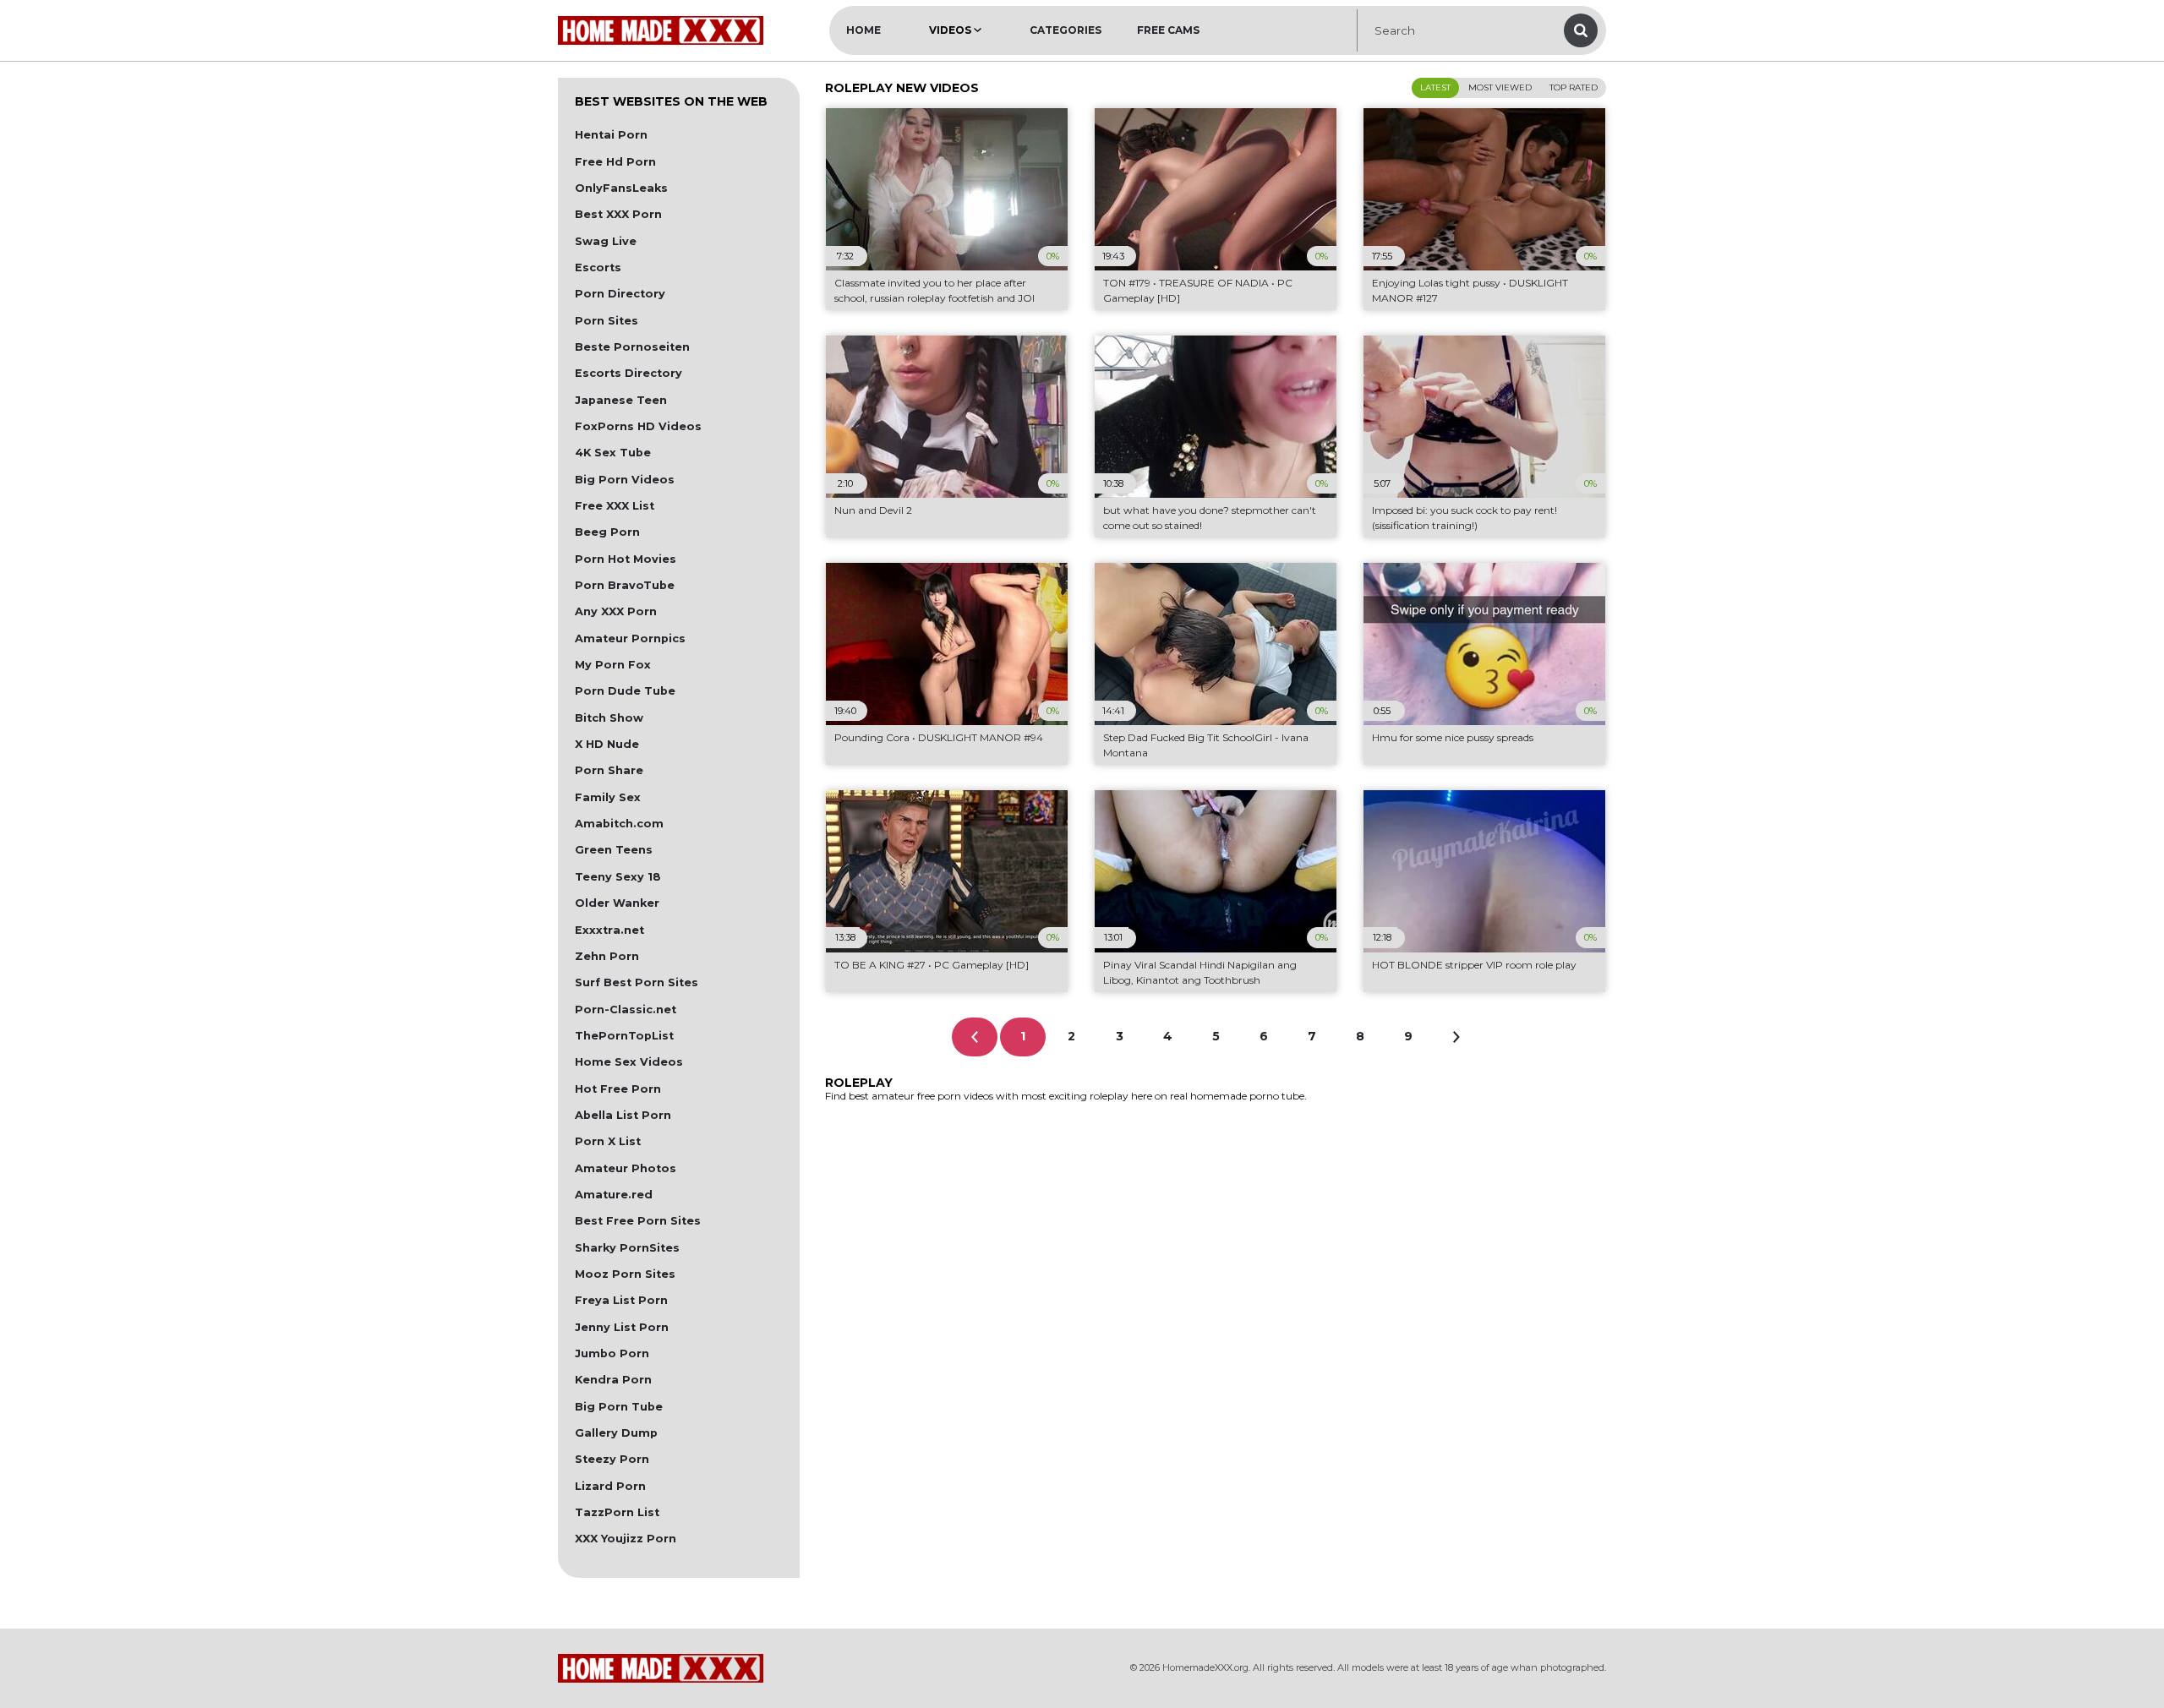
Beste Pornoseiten (632, 347)
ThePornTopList (624, 1036)
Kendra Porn (613, 1380)
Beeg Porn (607, 532)
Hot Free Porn (618, 1089)
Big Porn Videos (625, 480)
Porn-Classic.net (626, 1010)
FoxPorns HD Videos (638, 426)
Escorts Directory (628, 373)
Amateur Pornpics (630, 638)
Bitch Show (609, 718)
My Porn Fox (613, 665)
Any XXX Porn (616, 611)
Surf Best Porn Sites (637, 982)
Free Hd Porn (615, 162)
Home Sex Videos (629, 1062)
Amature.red (614, 1195)
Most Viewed (1500, 87)
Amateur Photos (626, 1168)
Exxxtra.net (609, 930)
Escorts (598, 267)
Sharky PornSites (627, 1248)
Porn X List (608, 1141)
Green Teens (614, 850)
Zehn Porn (607, 956)
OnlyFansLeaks (621, 188)
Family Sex (608, 797)
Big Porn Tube (619, 1407)
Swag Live (606, 241)
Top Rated (1574, 87)
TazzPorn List (617, 1512)
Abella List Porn (623, 1115)
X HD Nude (607, 744)
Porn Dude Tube (625, 691)
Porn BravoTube (625, 585)
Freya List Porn (621, 1300)
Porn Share (609, 770)
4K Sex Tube (613, 453)
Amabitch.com (619, 824)
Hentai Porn (611, 135)
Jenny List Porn (622, 1327)
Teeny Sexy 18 (618, 877)
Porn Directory (620, 294)
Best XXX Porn (618, 214)
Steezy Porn (612, 1459)
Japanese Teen (621, 400)
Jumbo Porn (612, 1353)
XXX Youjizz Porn (626, 1539)
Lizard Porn (610, 1486)
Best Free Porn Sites (638, 1221)
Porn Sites (607, 321)
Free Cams (1168, 30)
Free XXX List (615, 506)
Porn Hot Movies (626, 559)
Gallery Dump (616, 1433)
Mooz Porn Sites (625, 1274)
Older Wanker (617, 903)
